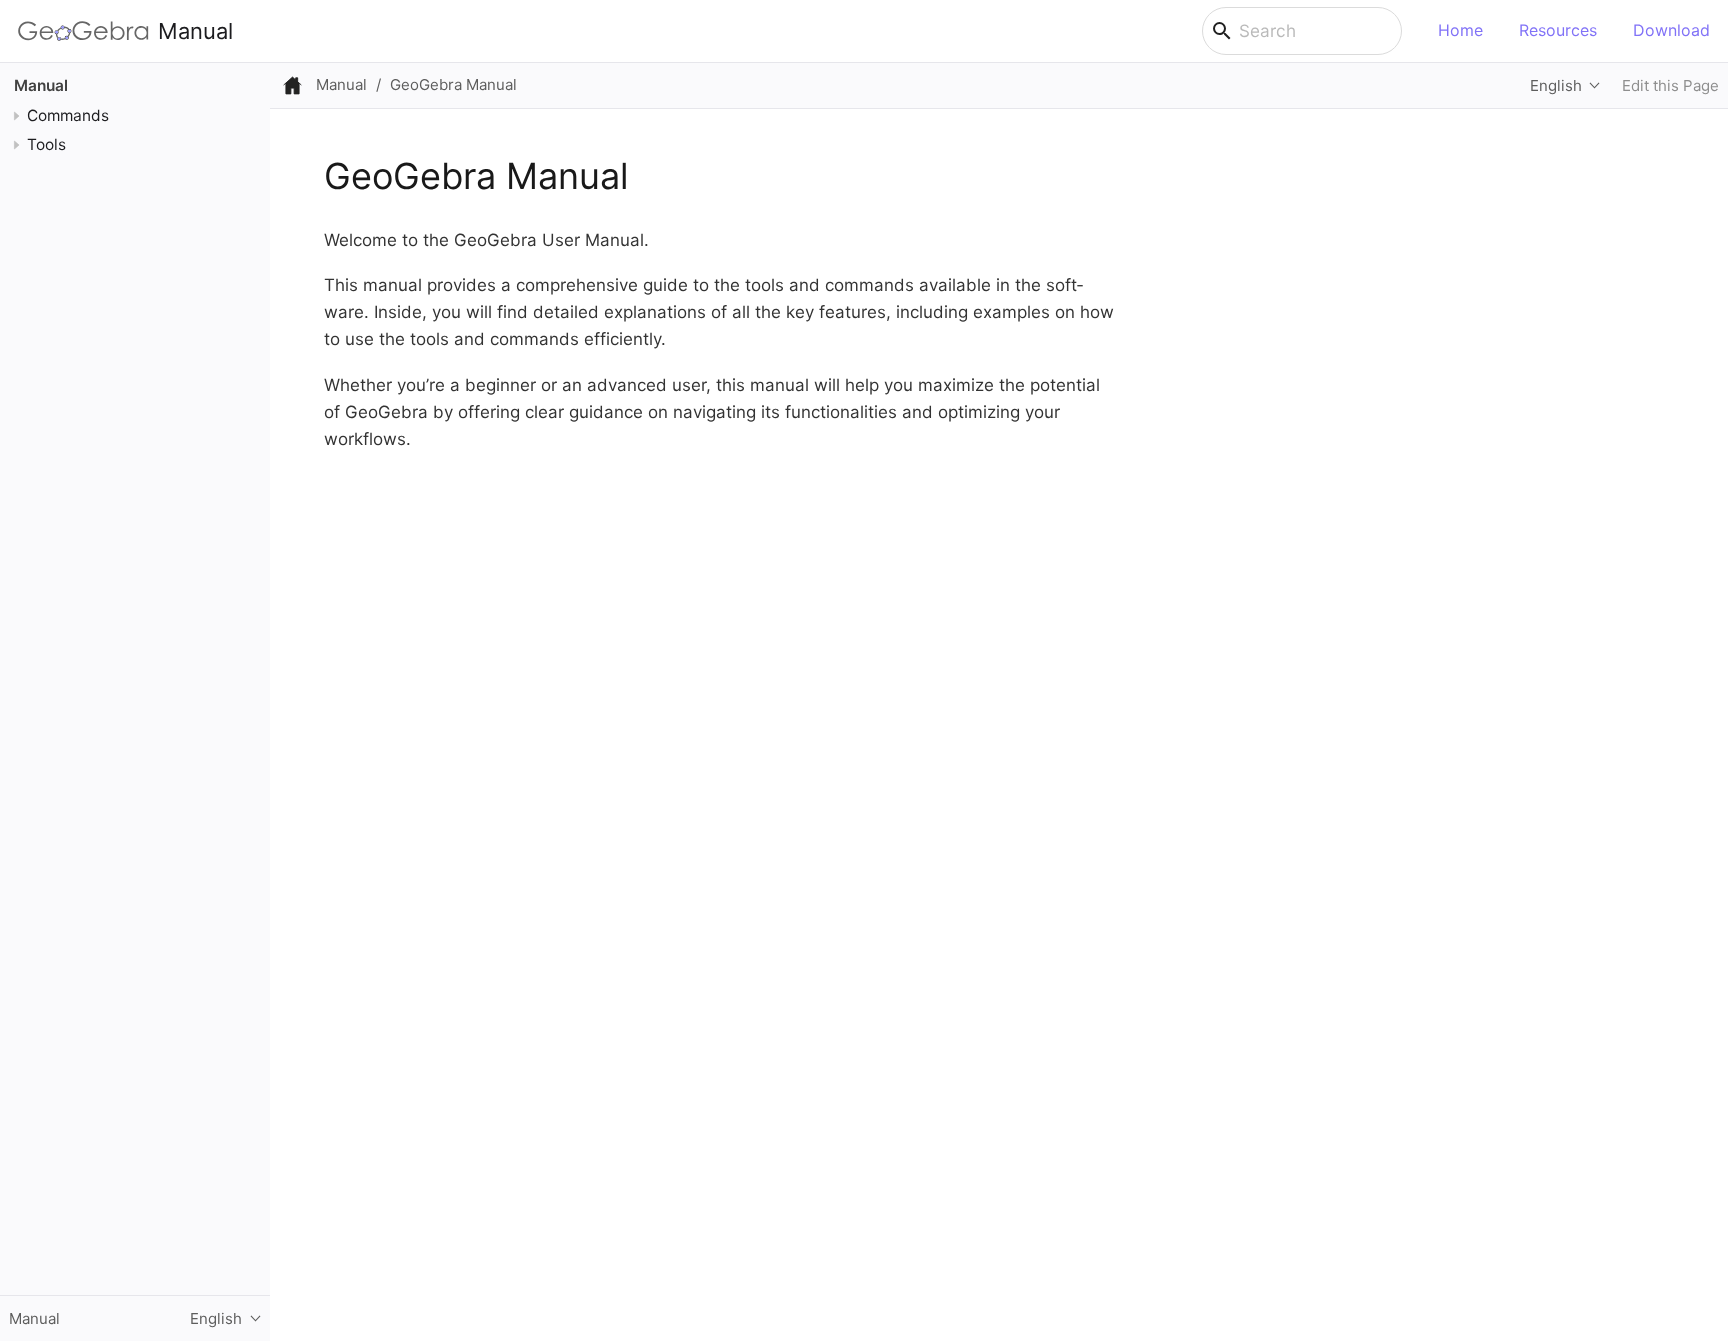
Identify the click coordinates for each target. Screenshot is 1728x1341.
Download (1671, 30)
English (1556, 85)
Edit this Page (1670, 85)
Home (1460, 30)
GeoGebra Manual (453, 84)
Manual (195, 31)
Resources (1558, 30)
